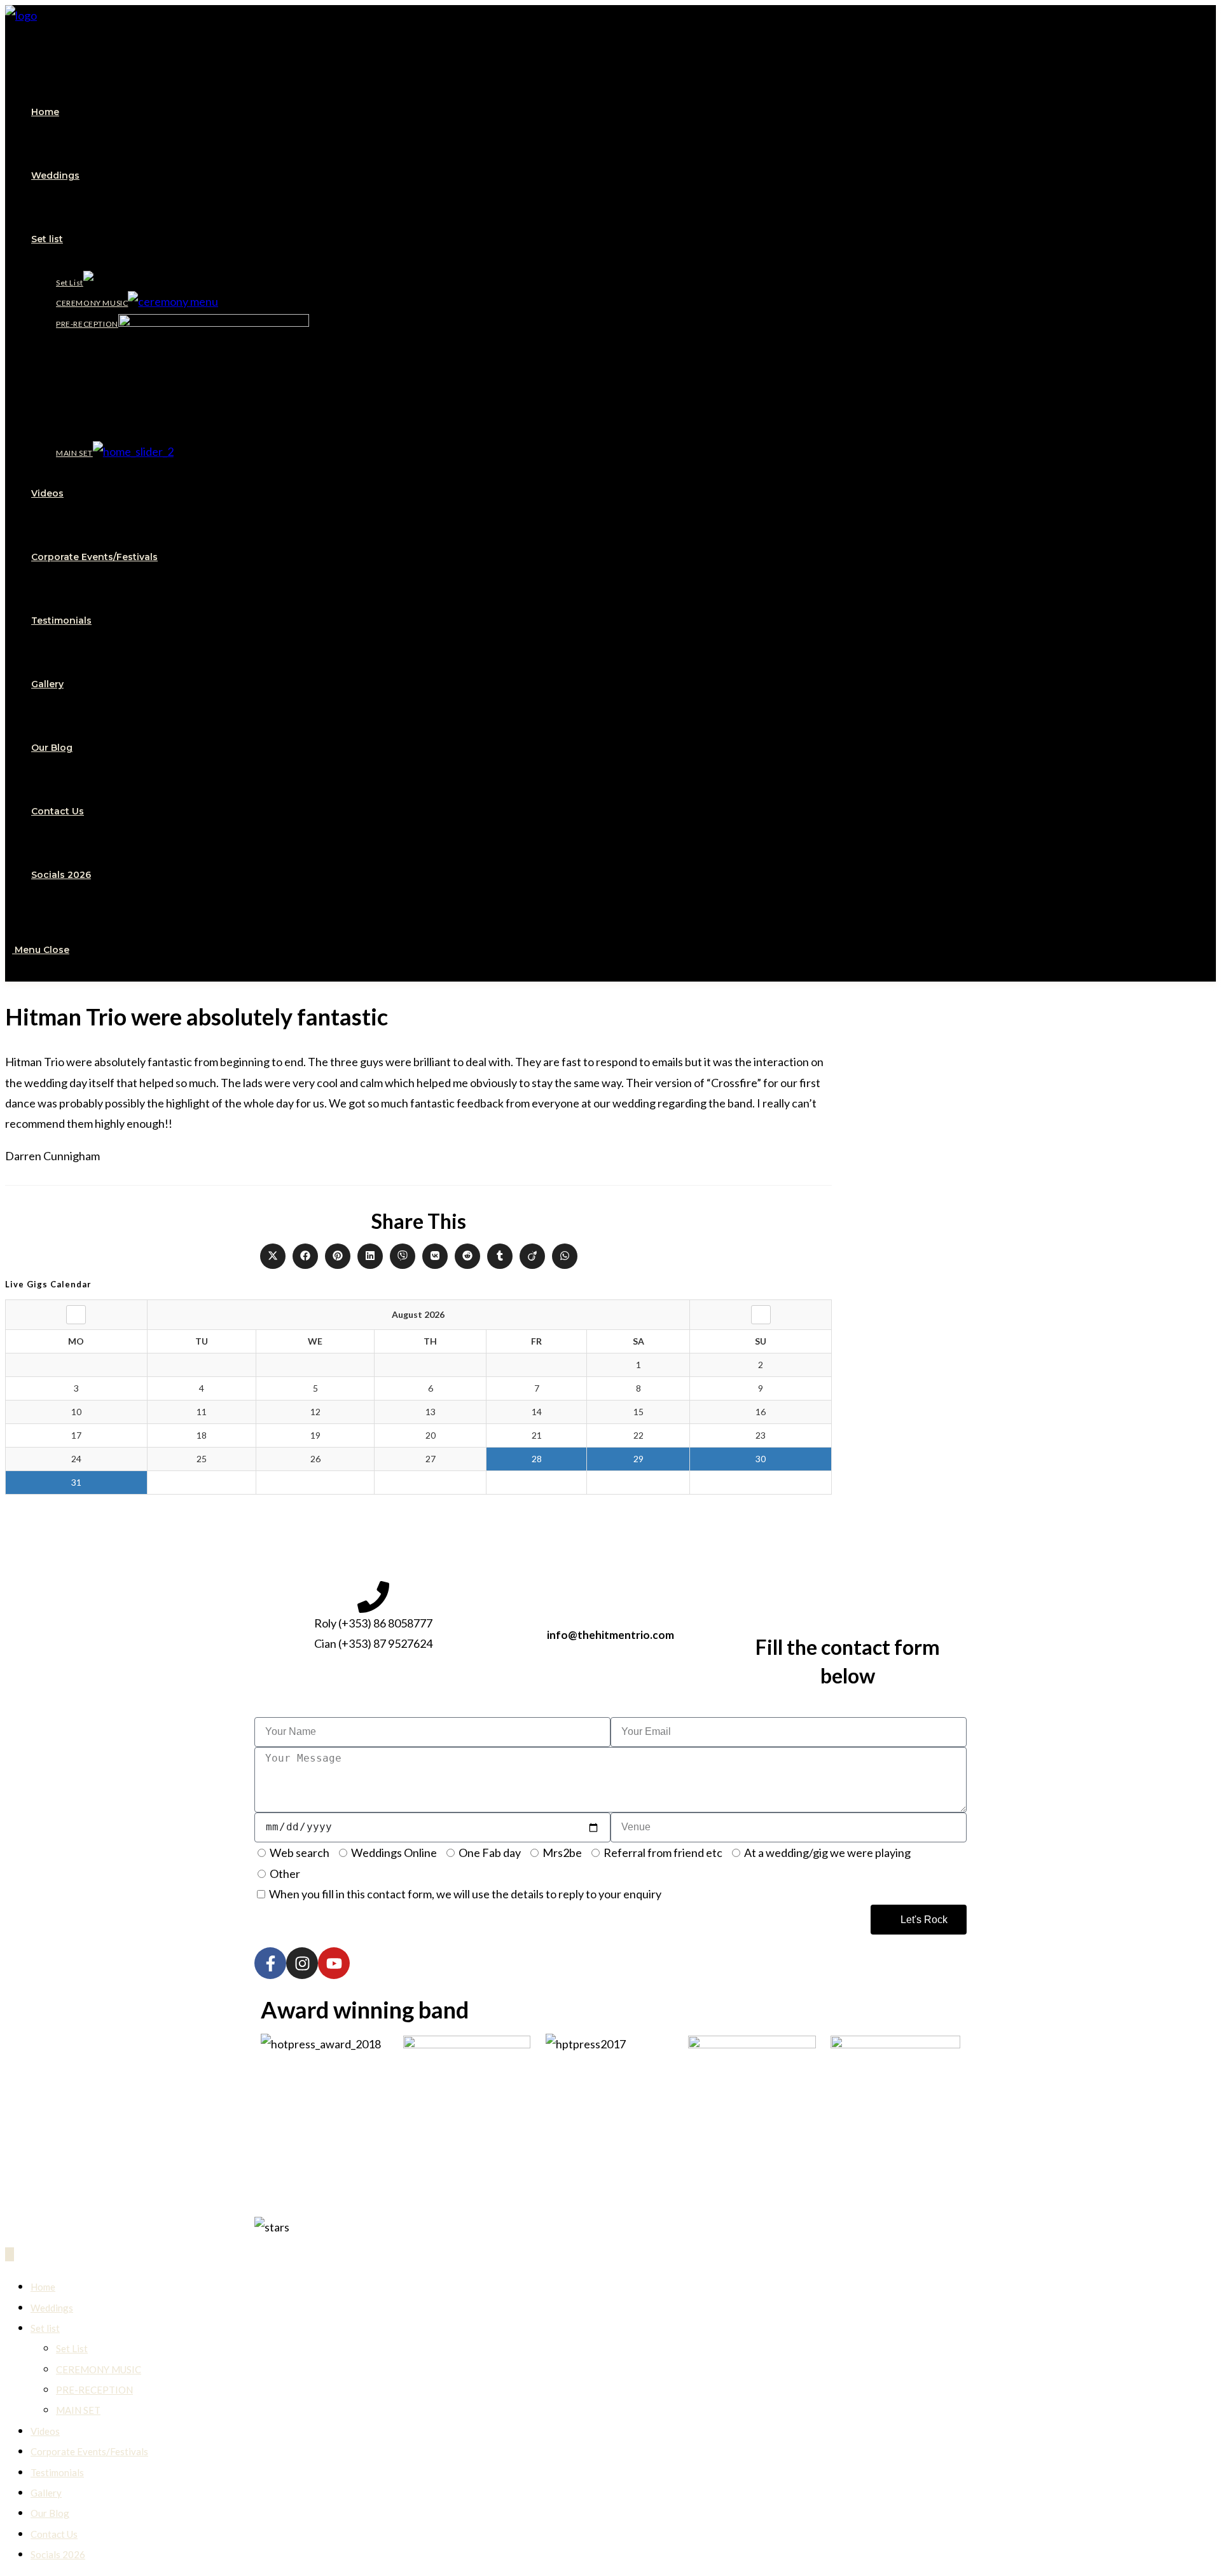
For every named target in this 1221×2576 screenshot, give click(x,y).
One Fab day (490, 1853)
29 (638, 1459)
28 (537, 1459)
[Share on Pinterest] (338, 1256)
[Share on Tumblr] (500, 1256)
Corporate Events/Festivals (89, 2451)
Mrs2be (562, 1853)
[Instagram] (302, 1963)
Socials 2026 (58, 2554)
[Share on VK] (435, 1256)
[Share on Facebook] (305, 1256)
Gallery (46, 2493)
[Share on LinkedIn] (370, 1256)
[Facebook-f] (270, 1963)
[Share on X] (273, 1256)
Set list (45, 2328)
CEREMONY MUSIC (99, 2369)
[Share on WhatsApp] (565, 1256)
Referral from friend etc (663, 1853)
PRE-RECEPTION (94, 2390)
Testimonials (57, 2472)
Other (285, 1874)
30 (761, 1459)
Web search (300, 1853)
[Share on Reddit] (467, 1256)
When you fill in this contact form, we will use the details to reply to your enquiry (465, 1894)
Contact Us (54, 2534)
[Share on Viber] (403, 1256)
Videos (45, 2431)
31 (76, 1482)
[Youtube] (334, 1963)
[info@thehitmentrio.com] (610, 1597)
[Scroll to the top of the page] (10, 2254)
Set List (72, 2348)
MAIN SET (78, 2410)
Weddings (52, 2308)
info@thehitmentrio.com (610, 1635)
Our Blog (50, 2513)
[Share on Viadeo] (532, 1256)
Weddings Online (394, 1853)
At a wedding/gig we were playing (827, 1853)
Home (43, 2287)
